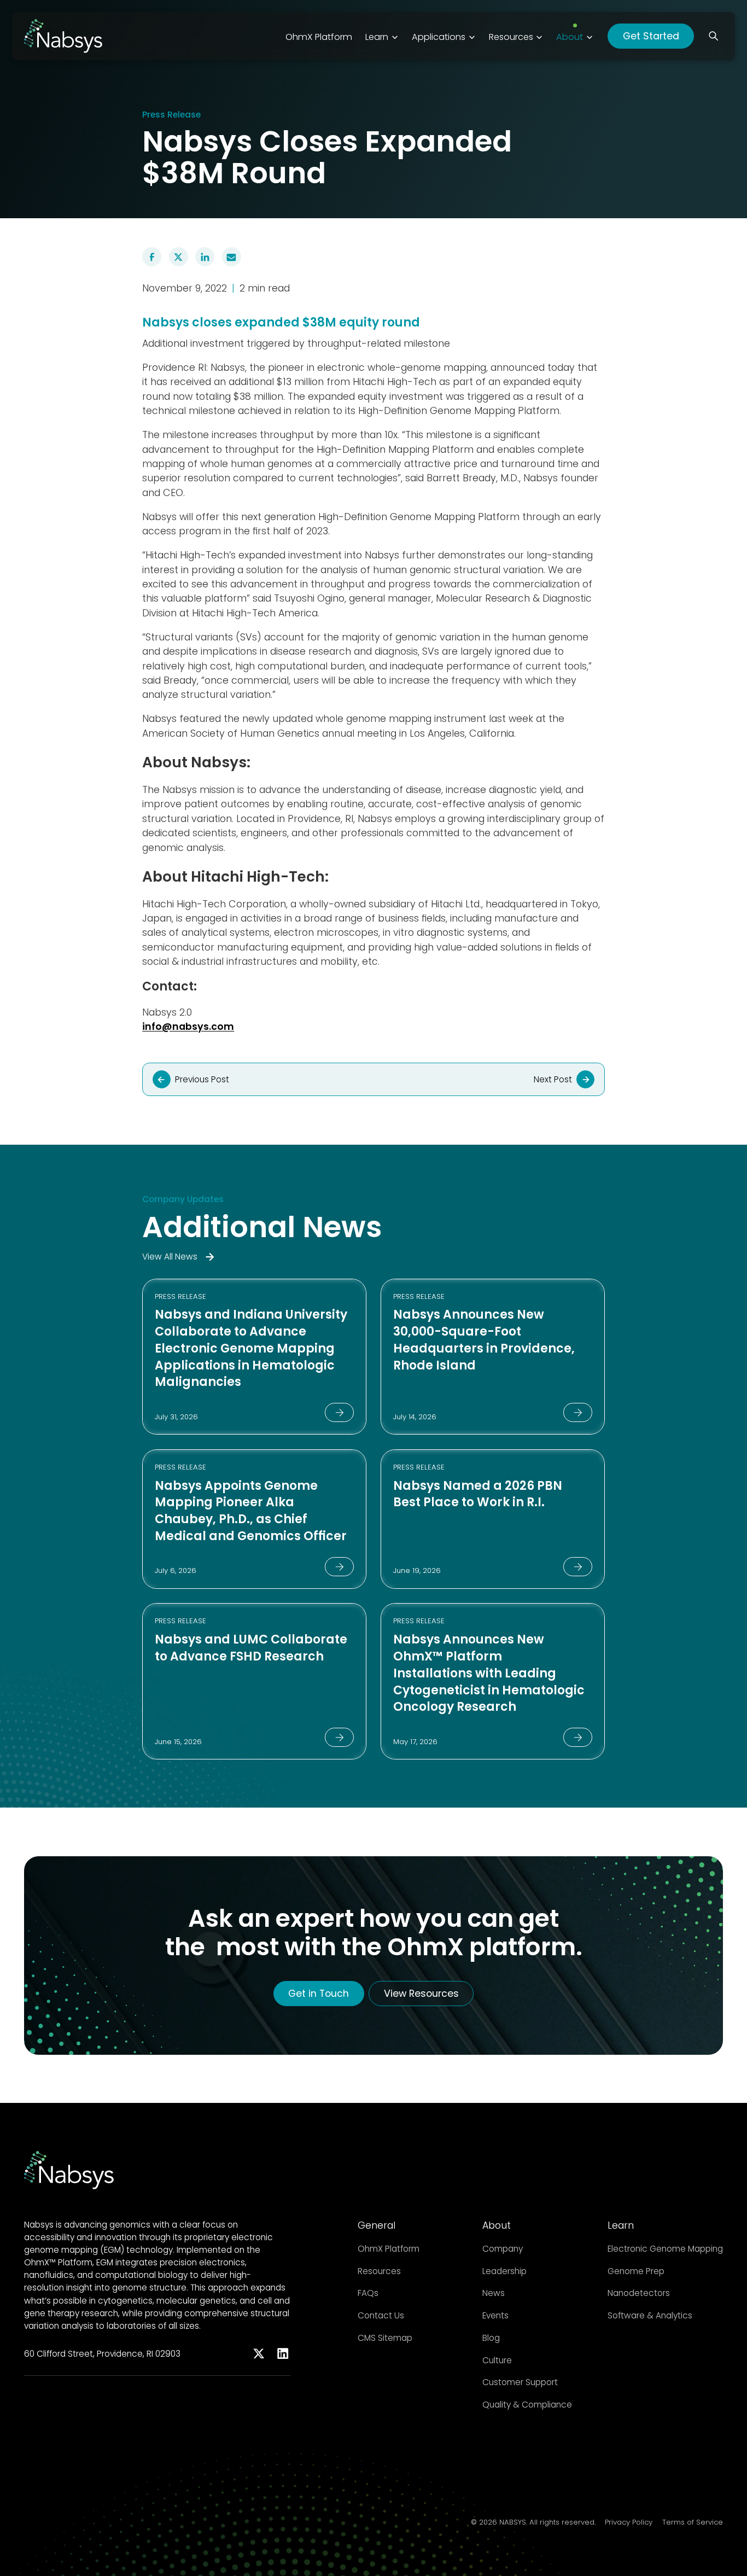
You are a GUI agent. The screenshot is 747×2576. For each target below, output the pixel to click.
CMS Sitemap (385, 2338)
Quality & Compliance (527, 2405)
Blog (491, 2338)
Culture (497, 2360)
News (494, 2293)
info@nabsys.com (188, 1027)
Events (495, 2315)
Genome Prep (636, 2271)
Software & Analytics (650, 2315)
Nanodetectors (639, 2293)
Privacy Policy (629, 2522)
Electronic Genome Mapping (665, 2249)
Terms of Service (693, 2522)
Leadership (504, 2271)
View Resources (421, 1994)
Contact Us (381, 2315)
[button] (382, 36)
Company (503, 2249)
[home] (63, 36)
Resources (379, 2271)
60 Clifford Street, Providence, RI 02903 (102, 2354)
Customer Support (520, 2382)
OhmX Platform (389, 2249)
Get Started (651, 36)
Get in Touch (319, 1994)
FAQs (368, 2293)
